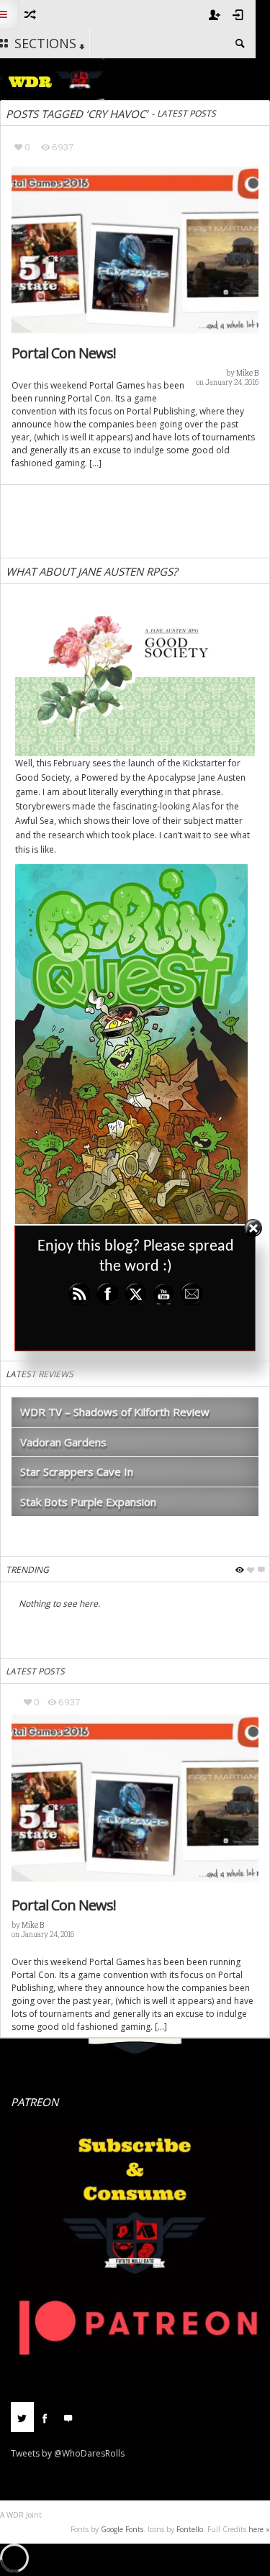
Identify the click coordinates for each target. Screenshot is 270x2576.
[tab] (22, 2422)
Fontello (190, 2529)
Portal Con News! (64, 353)
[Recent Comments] (68, 2417)
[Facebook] (45, 2417)
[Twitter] (22, 2417)
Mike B (247, 373)
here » (259, 2529)
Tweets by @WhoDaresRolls (68, 2453)
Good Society (42, 777)
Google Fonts (122, 2529)
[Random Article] (29, 14)
